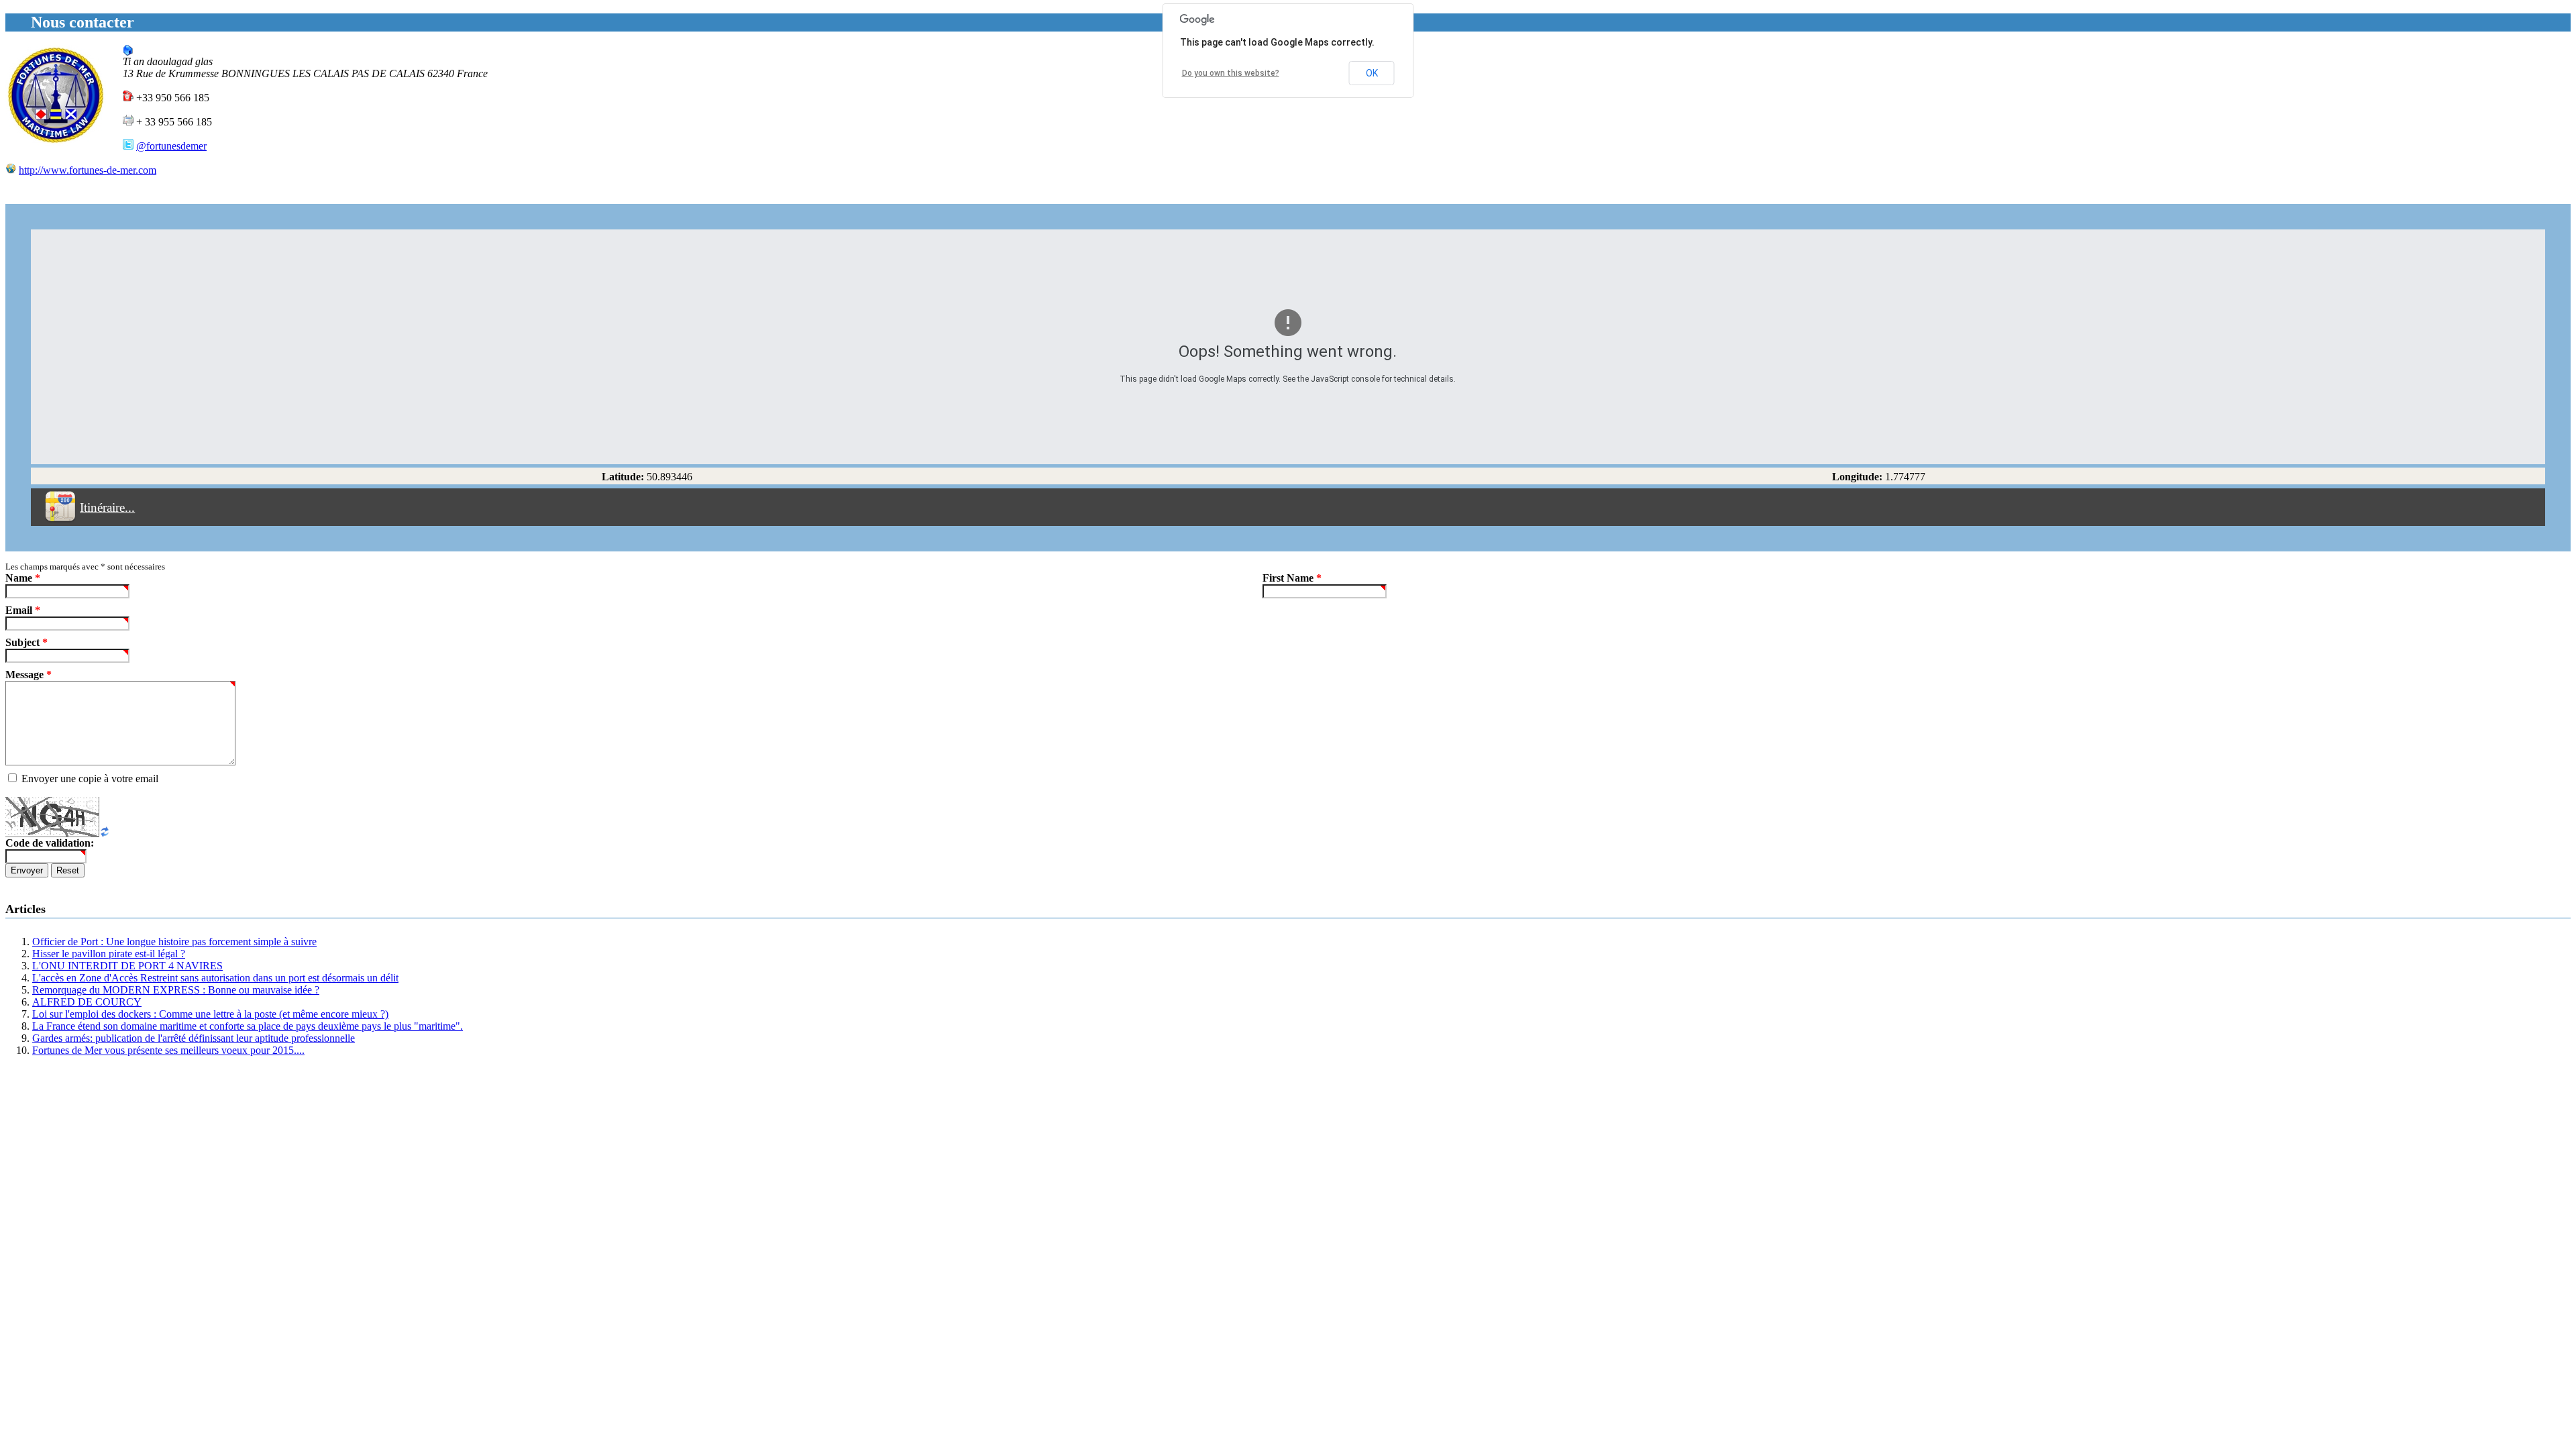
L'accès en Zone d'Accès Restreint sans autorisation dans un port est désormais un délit (215, 978)
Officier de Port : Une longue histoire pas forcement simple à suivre (174, 942)
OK (1372, 73)
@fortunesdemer (171, 146)
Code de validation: (50, 843)
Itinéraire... (107, 507)
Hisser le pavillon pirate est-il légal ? (109, 954)
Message (29, 675)
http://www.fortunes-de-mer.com (88, 170)
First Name (1292, 578)
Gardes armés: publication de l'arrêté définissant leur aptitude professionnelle (194, 1038)
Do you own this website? (1231, 73)
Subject (26, 642)
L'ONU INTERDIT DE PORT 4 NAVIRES (127, 966)
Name (23, 578)
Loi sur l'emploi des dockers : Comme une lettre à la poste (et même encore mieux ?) (210, 1014)
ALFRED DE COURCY (87, 1002)
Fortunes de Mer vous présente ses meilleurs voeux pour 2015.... (168, 1050)
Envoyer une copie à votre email (90, 779)
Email (23, 610)
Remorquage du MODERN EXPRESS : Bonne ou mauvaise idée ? (176, 990)
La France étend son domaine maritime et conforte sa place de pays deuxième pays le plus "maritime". (248, 1026)
